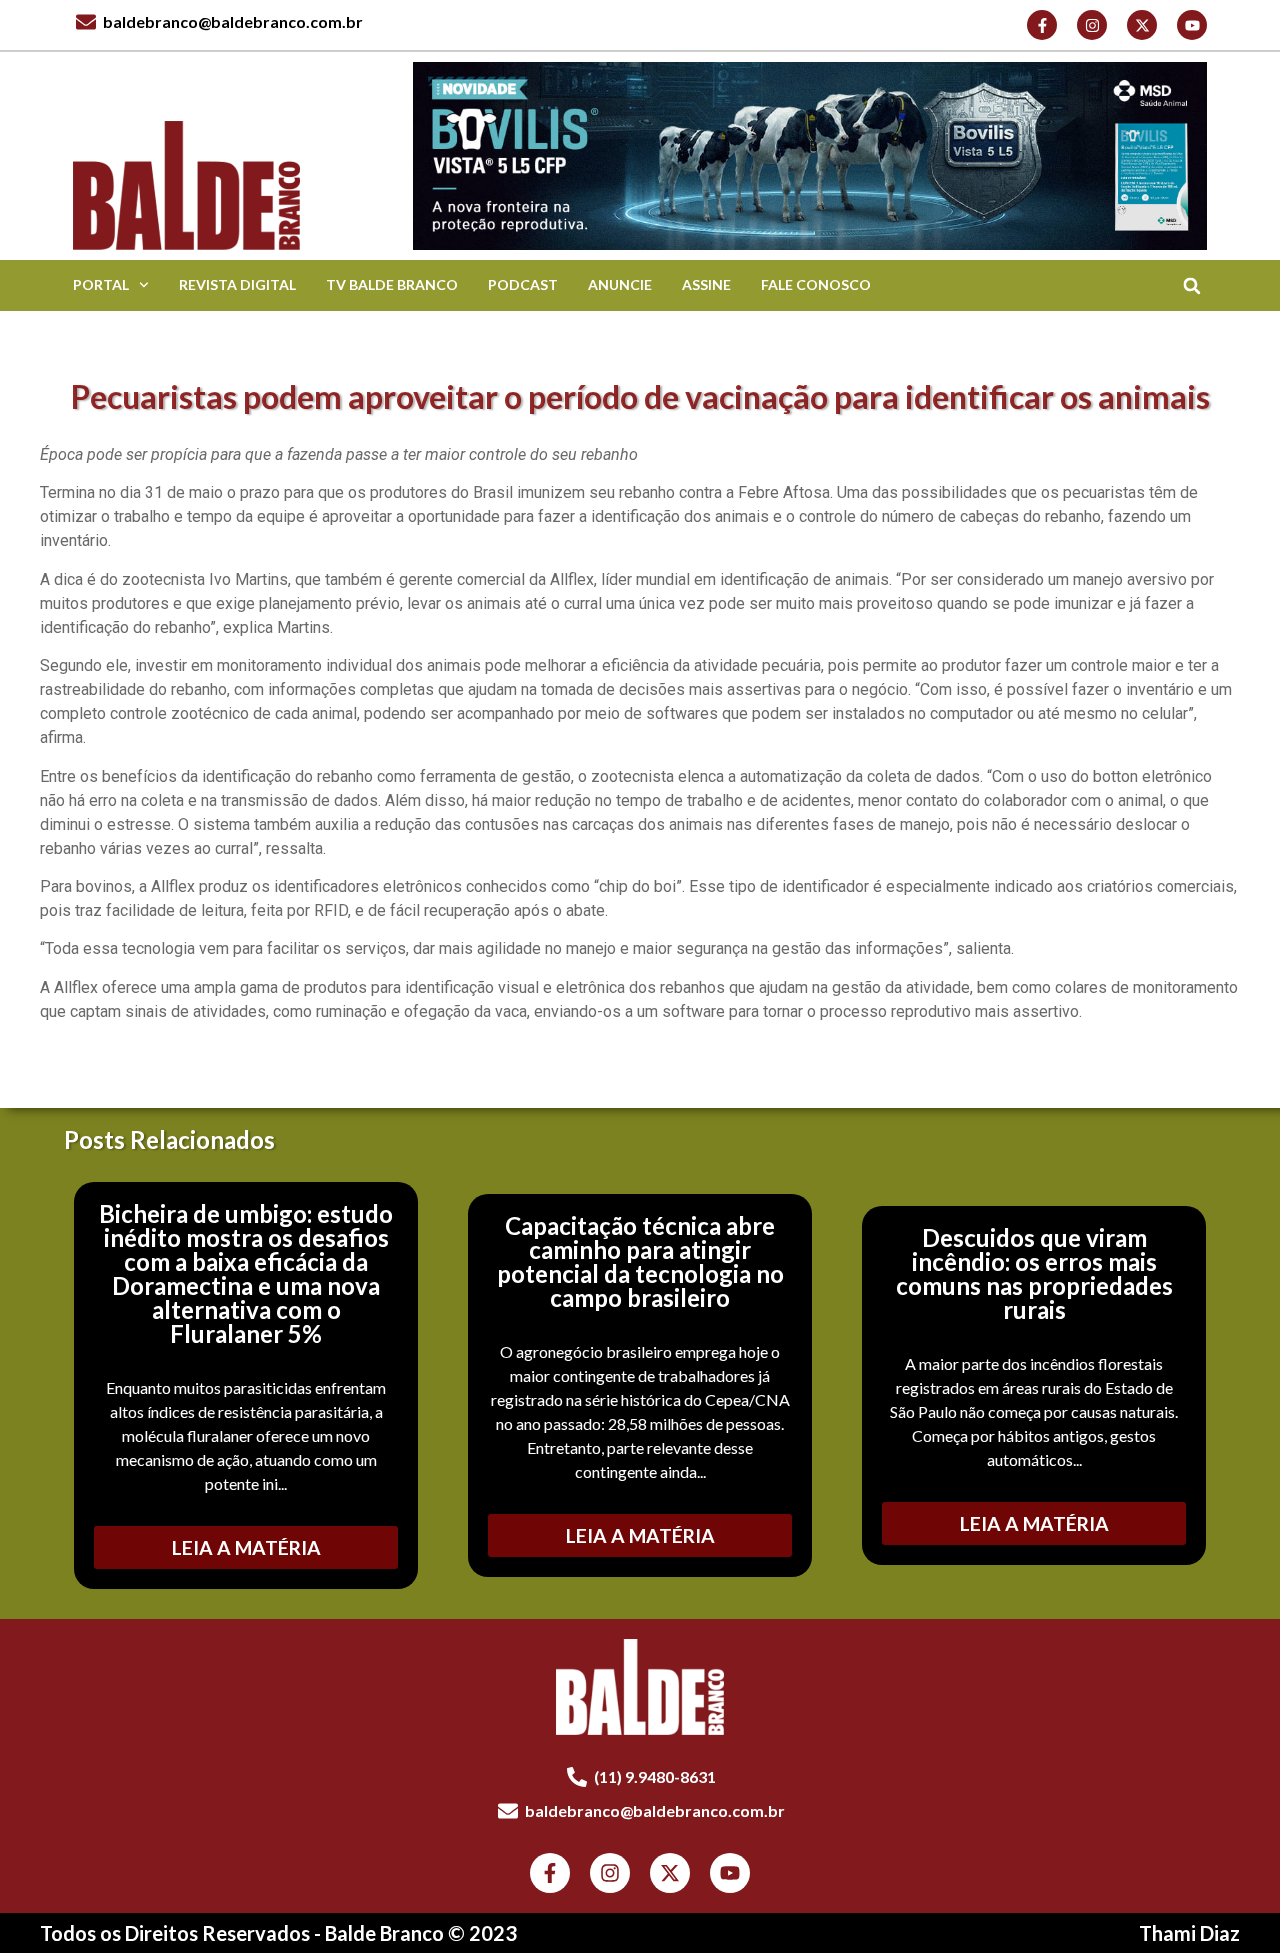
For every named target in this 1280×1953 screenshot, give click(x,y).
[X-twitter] (1142, 25)
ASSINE (706, 284)
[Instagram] (1092, 25)
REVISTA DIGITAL (237, 284)
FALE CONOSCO (816, 284)
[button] (1191, 285)
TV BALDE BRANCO (392, 284)
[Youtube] (1192, 25)
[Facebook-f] (1042, 25)
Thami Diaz (1189, 1933)
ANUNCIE (620, 284)
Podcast (523, 284)
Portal (101, 284)
